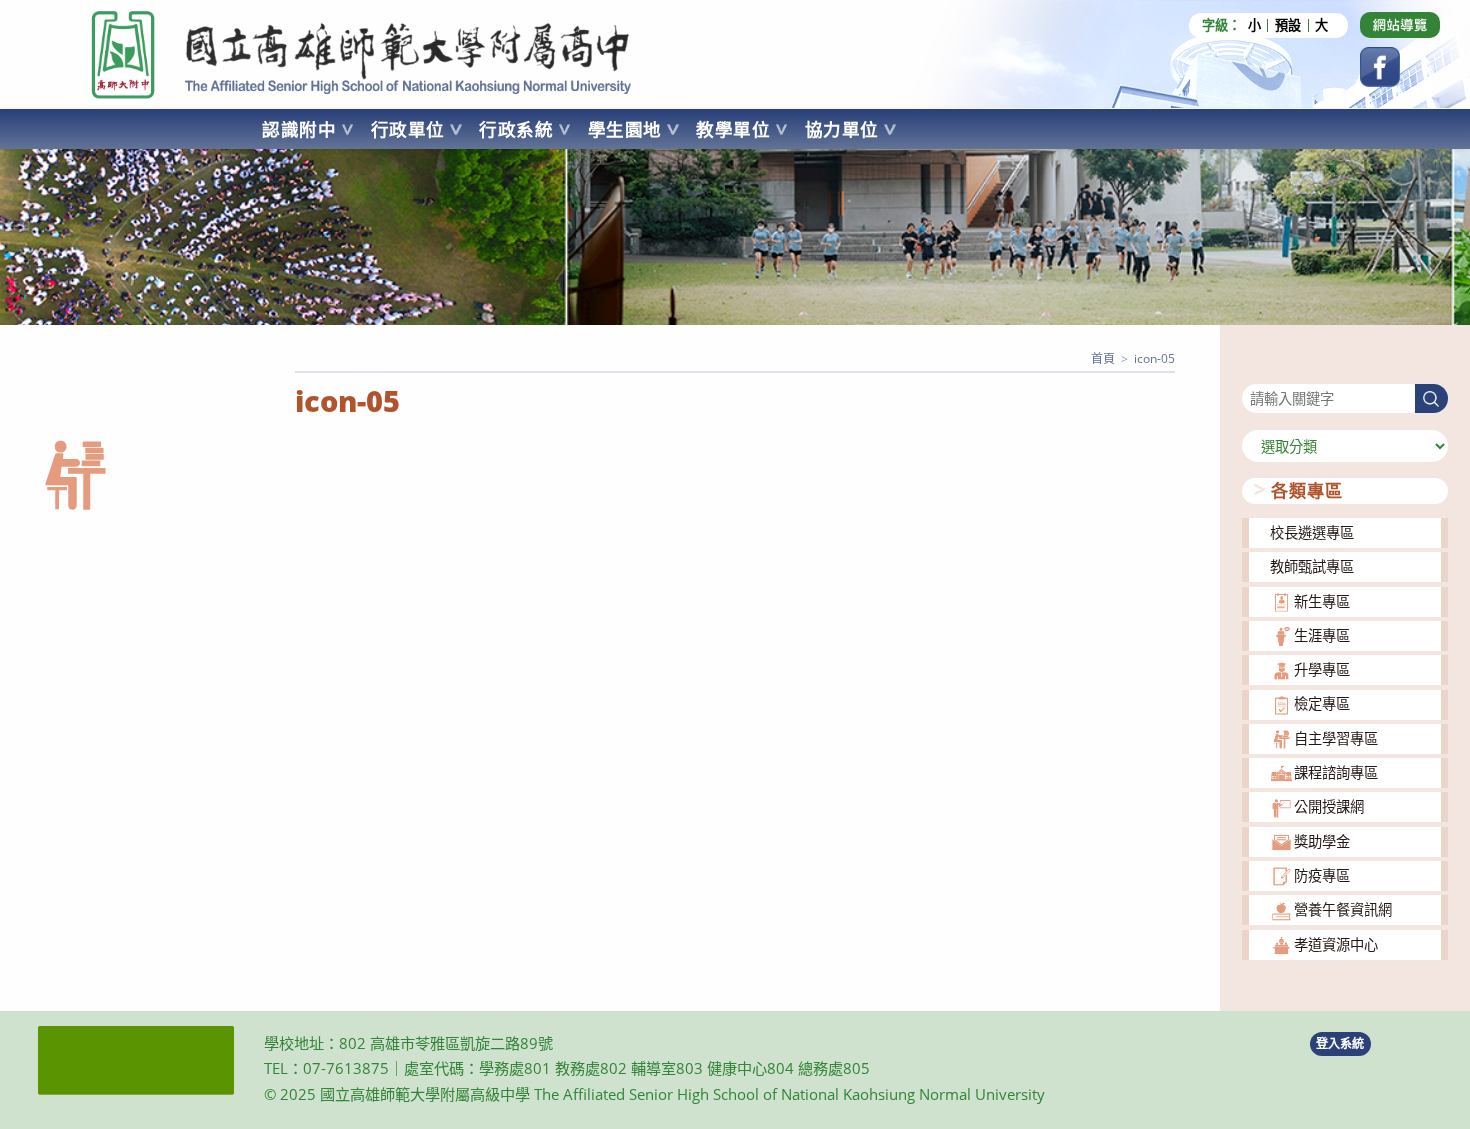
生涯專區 (1322, 635)
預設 (1288, 25)
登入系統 (1340, 1043)
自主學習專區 (1336, 738)
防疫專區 (1322, 875)
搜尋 (1256, 371)
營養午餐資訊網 (1343, 909)
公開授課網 (1329, 806)
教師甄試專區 (1312, 566)
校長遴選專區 (1312, 532)
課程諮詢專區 (1336, 772)
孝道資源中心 (1336, 944)
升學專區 (1322, 669)
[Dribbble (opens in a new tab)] (1400, 25)
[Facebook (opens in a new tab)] (1380, 67)
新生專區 (1322, 601)
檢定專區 (1322, 703)
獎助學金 (1322, 841)
